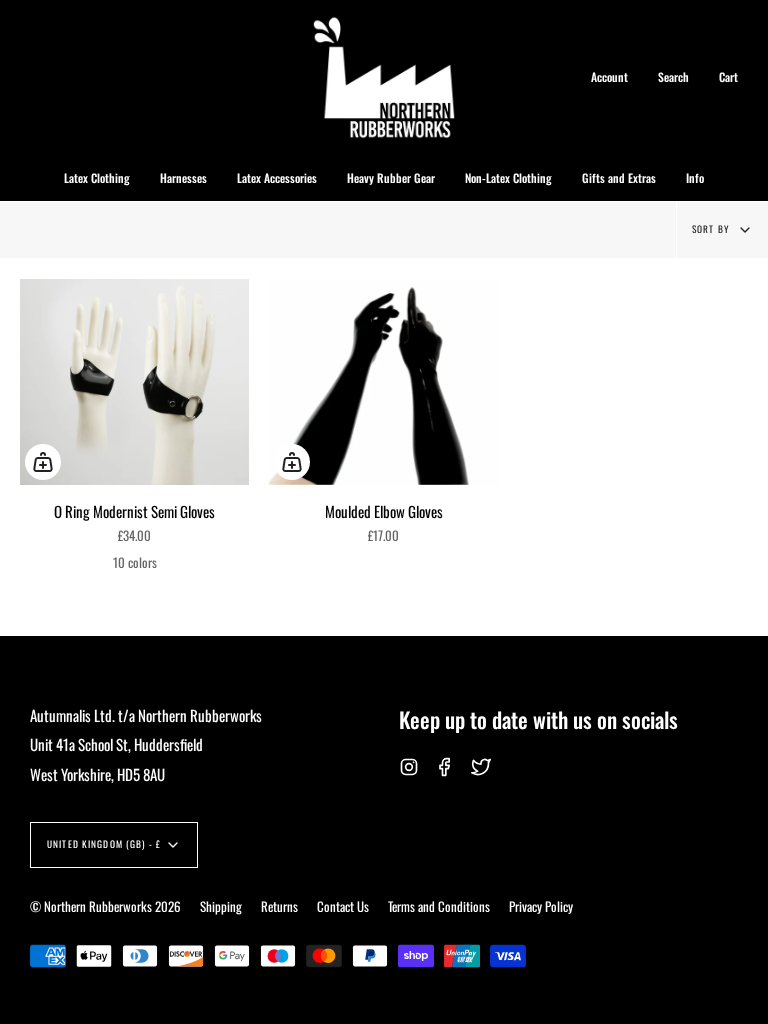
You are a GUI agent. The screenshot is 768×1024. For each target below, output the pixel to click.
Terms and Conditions (439, 906)
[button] (97, 178)
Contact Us (343, 906)
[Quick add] (43, 462)
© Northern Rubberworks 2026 (105, 906)
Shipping (221, 906)
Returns (279, 906)
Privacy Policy (541, 906)
